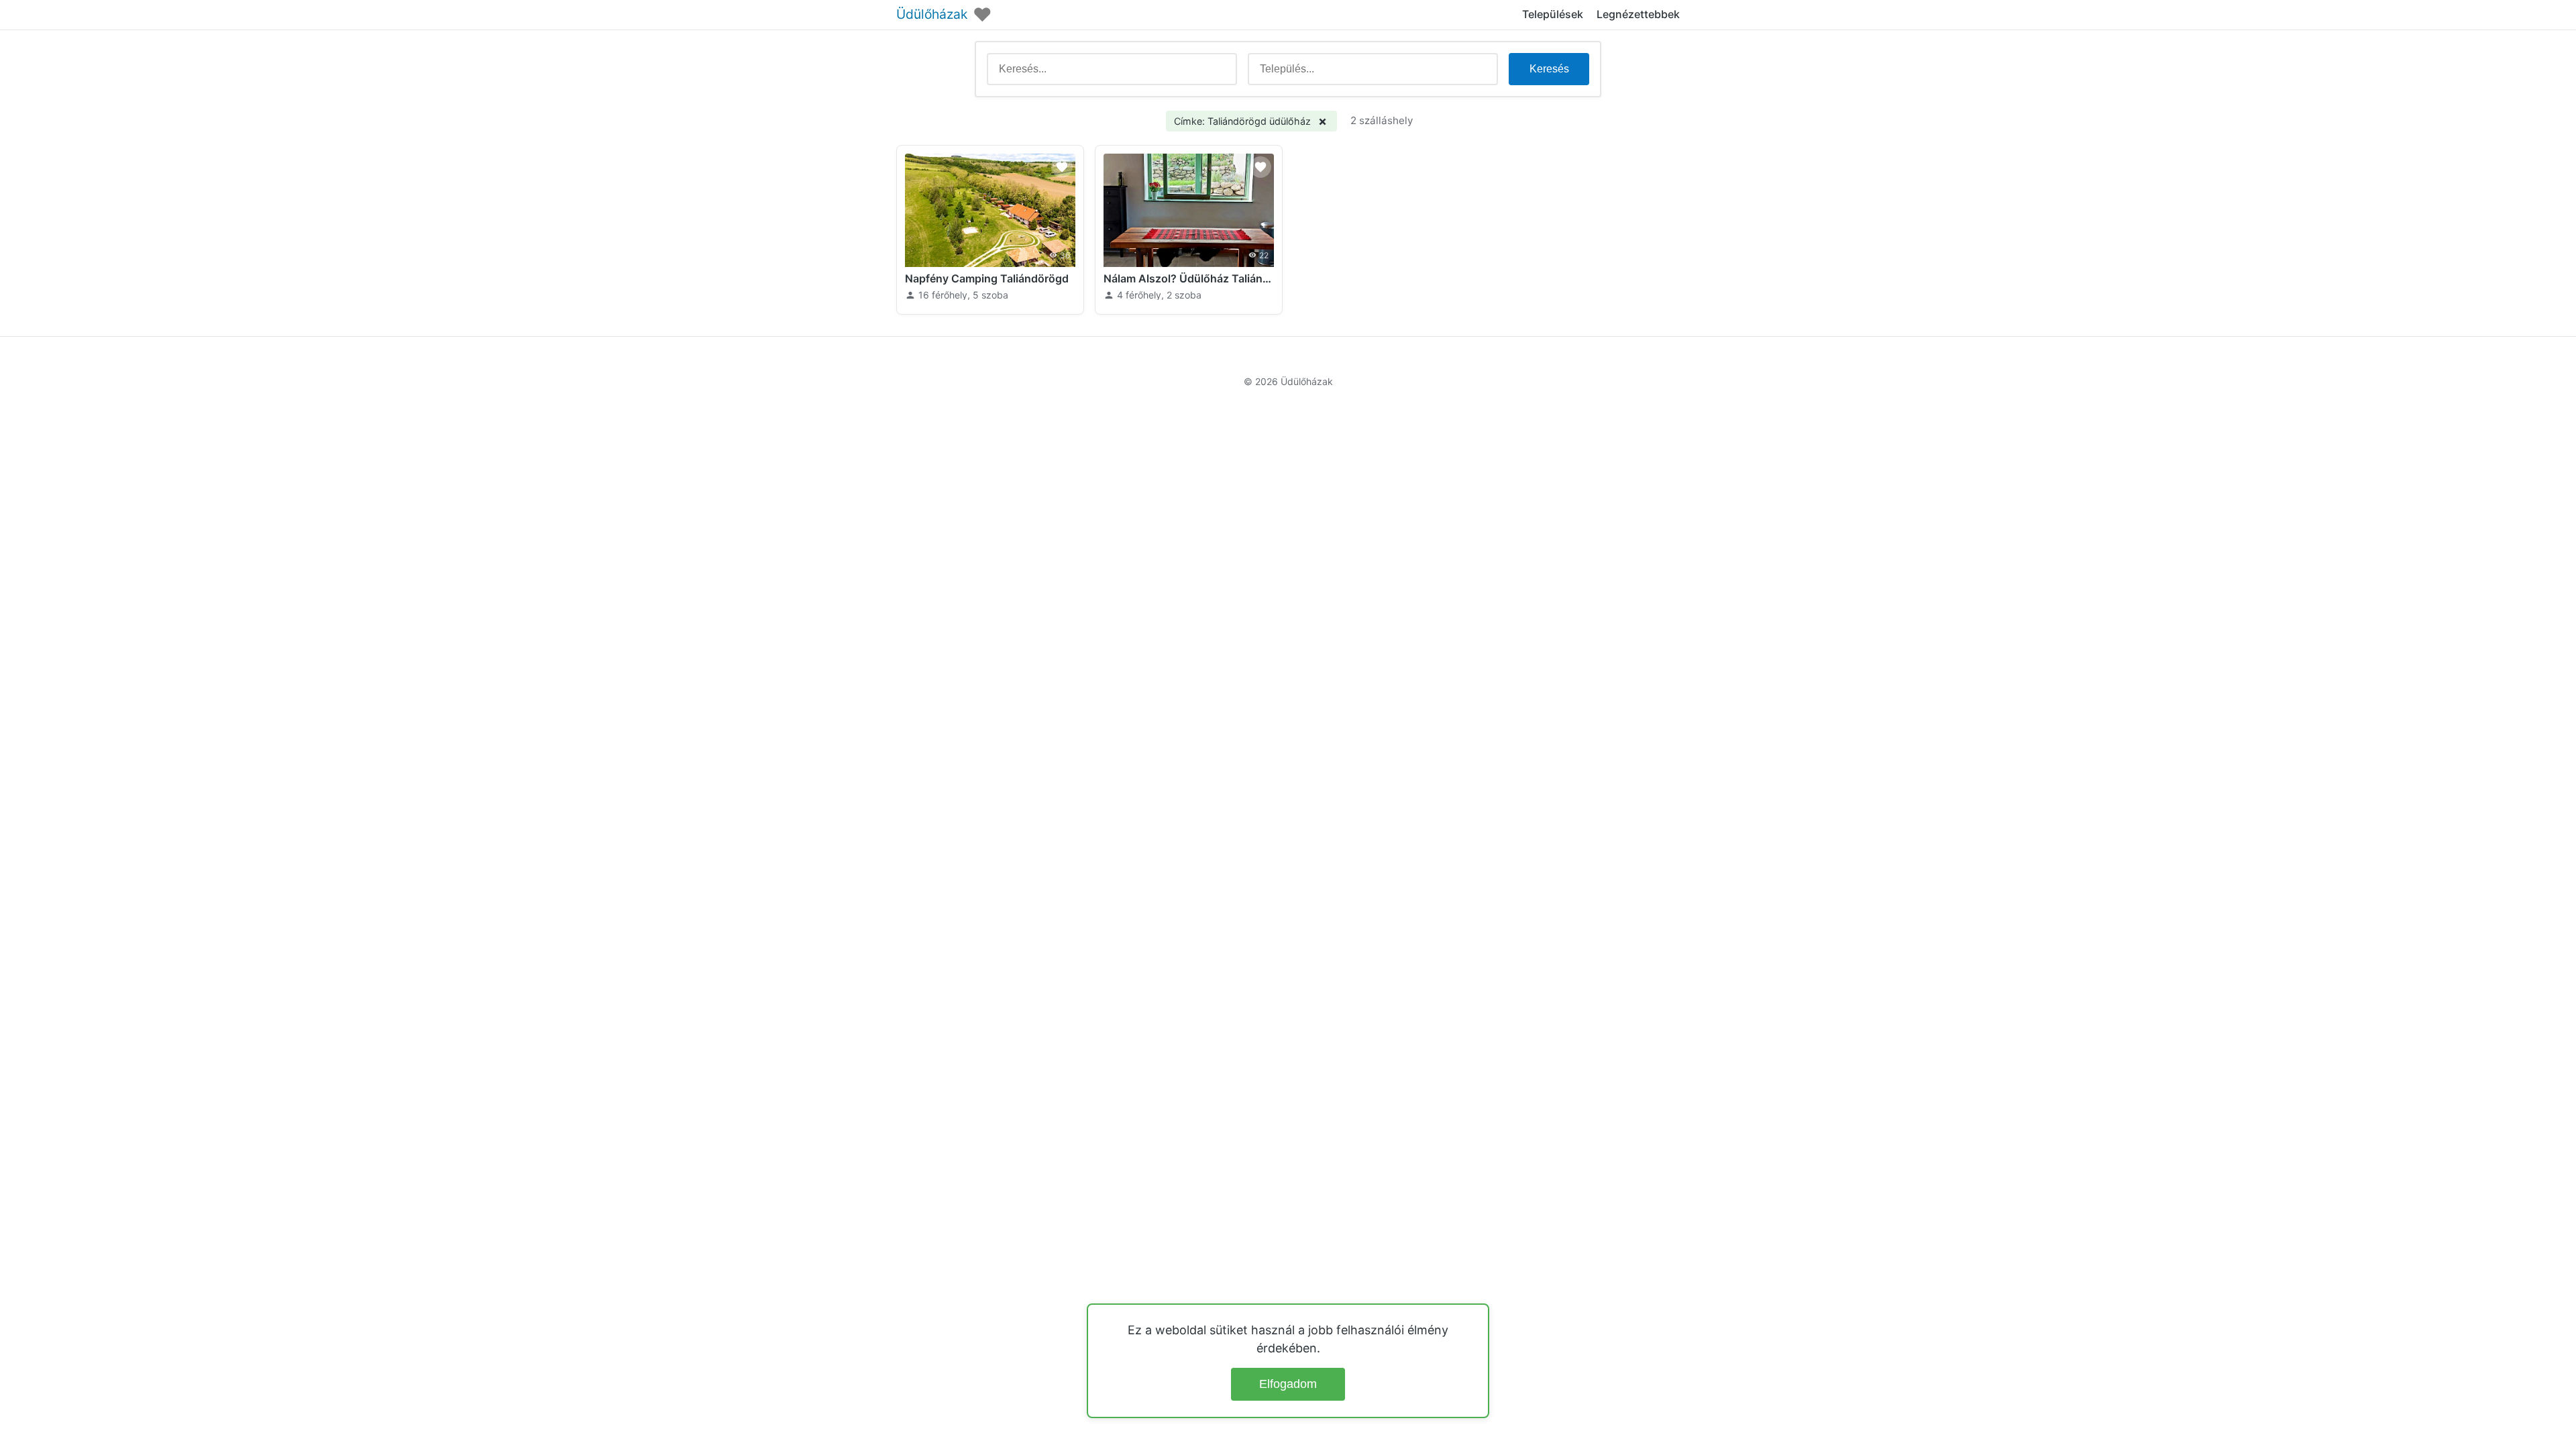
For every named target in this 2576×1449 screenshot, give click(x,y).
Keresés (1549, 69)
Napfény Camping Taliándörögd (987, 278)
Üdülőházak (932, 14)
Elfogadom (1288, 1384)
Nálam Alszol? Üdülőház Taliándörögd (1189, 278)
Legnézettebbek (1638, 14)
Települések (1553, 14)
